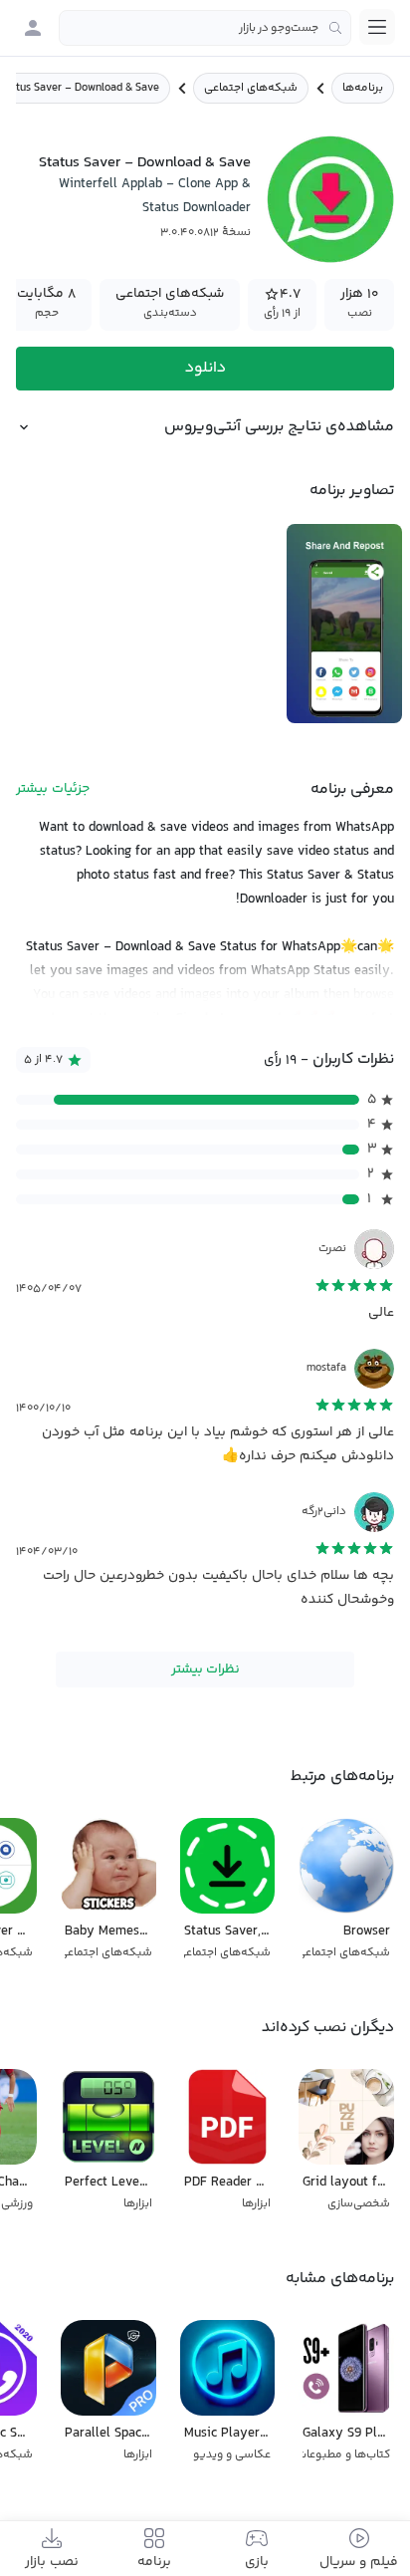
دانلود (205, 368)
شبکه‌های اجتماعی (251, 88)
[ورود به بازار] (33, 28)
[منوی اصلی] (377, 27)
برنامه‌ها (363, 88)
